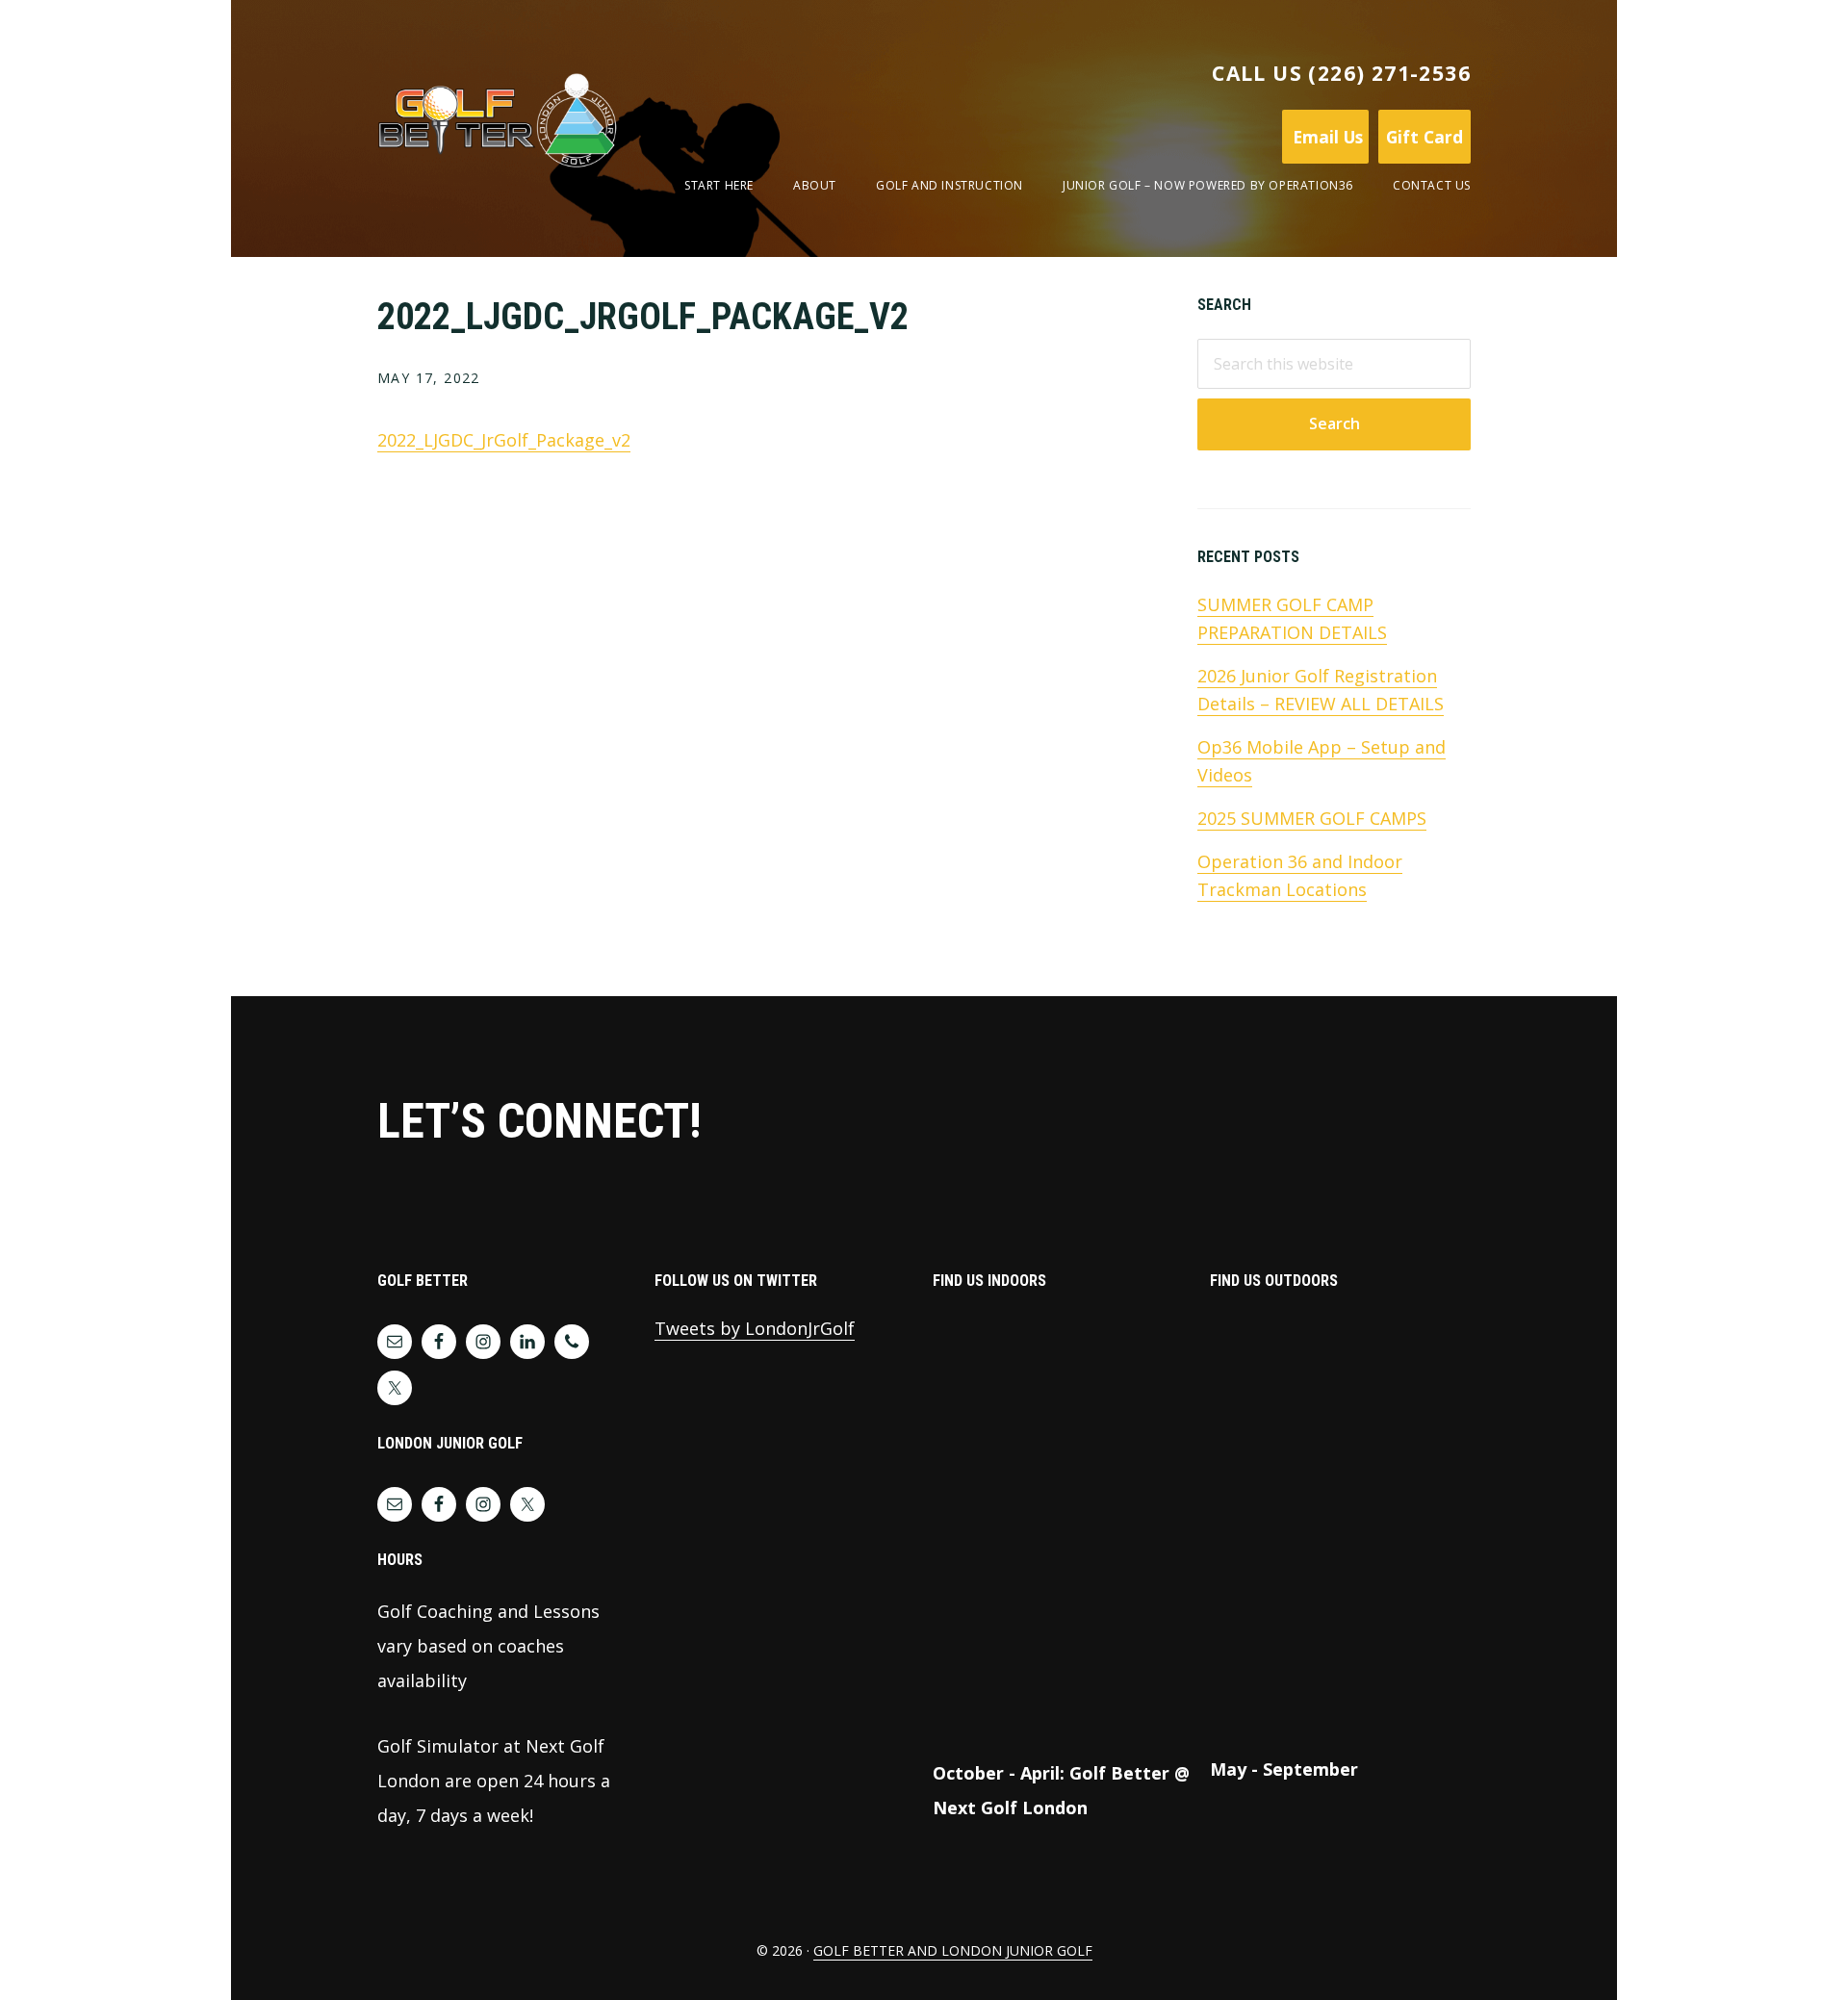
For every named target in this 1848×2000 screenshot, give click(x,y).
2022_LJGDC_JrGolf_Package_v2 (504, 440)
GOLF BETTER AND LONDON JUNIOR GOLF (953, 1950)
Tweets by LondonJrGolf (755, 1328)
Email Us (1325, 137)
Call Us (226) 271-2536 (1341, 73)
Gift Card (1424, 137)
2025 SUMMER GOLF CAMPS (1312, 818)
